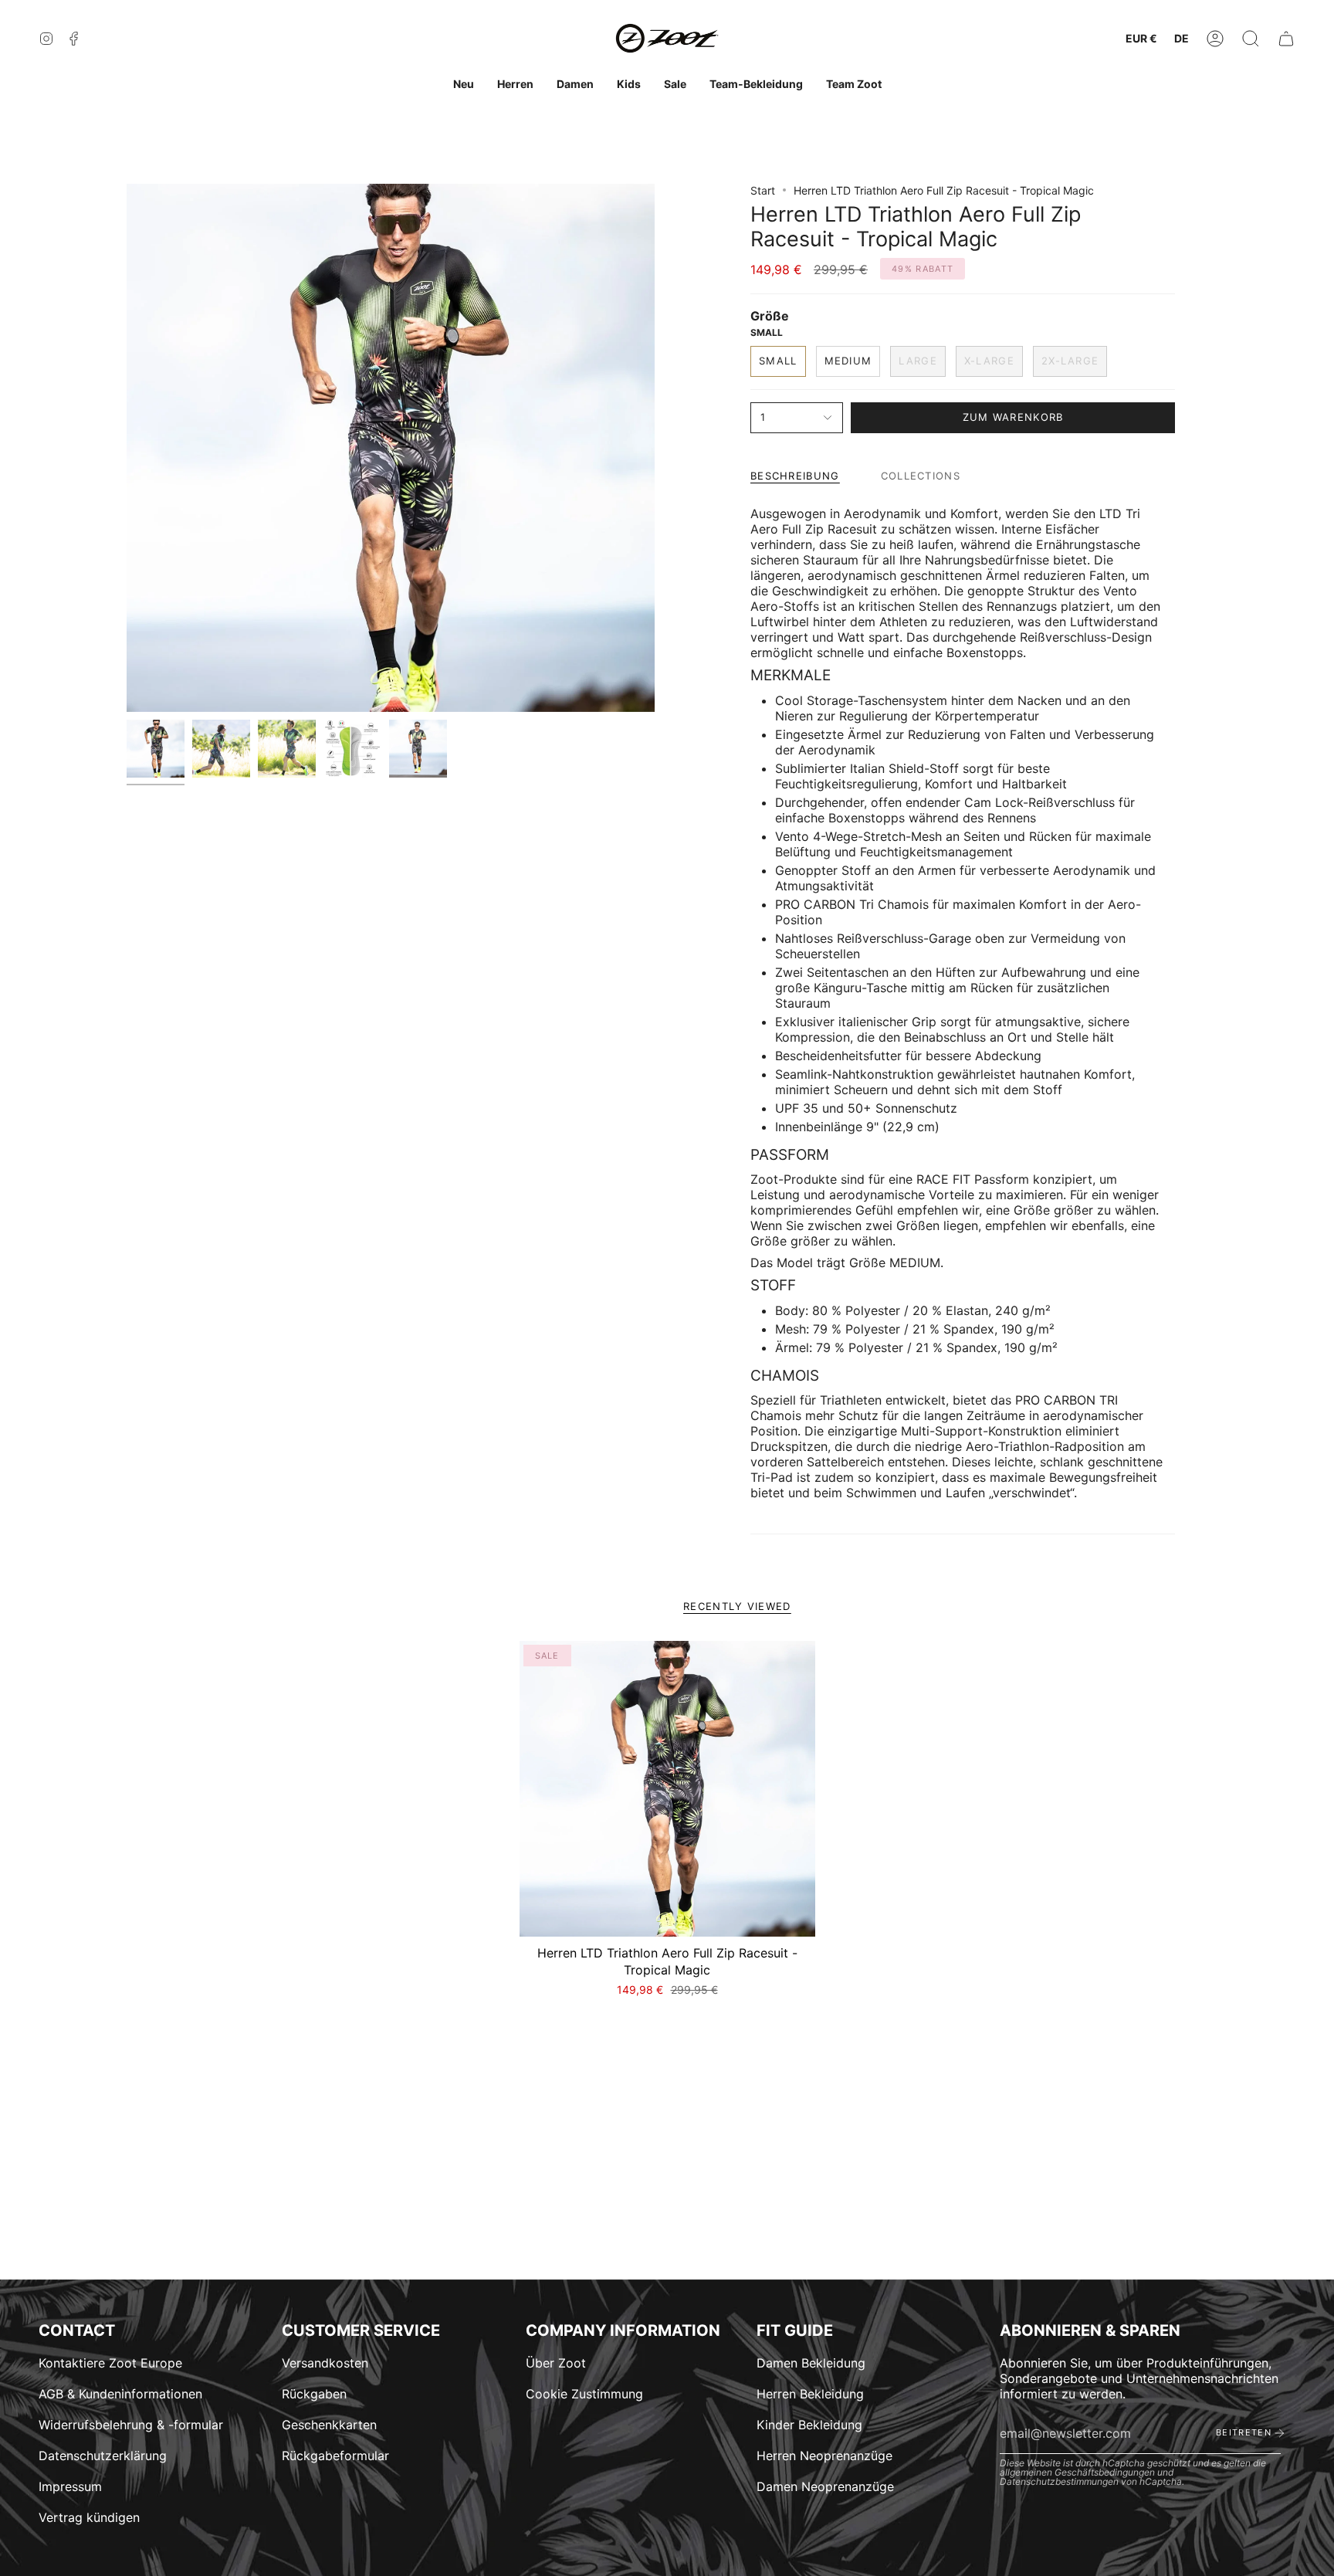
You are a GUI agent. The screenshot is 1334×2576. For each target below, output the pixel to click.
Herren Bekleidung (810, 2394)
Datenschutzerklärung (103, 2456)
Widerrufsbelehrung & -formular (131, 2425)
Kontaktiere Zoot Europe (110, 2363)
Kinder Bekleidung (809, 2425)
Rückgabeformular (335, 2456)
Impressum (70, 2486)
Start (763, 190)
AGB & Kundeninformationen (120, 2394)
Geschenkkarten (329, 2425)
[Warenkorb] (1286, 39)
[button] (1251, 39)
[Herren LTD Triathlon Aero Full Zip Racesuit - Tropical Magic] (667, 1789)
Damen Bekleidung (811, 2363)
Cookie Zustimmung (584, 2394)
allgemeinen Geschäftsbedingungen (1077, 2472)
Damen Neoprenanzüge (825, 2486)
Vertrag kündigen (89, 2517)
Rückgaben (314, 2394)
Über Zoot (556, 2363)
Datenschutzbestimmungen (1059, 2481)
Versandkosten (325, 2363)
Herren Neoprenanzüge (824, 2456)
